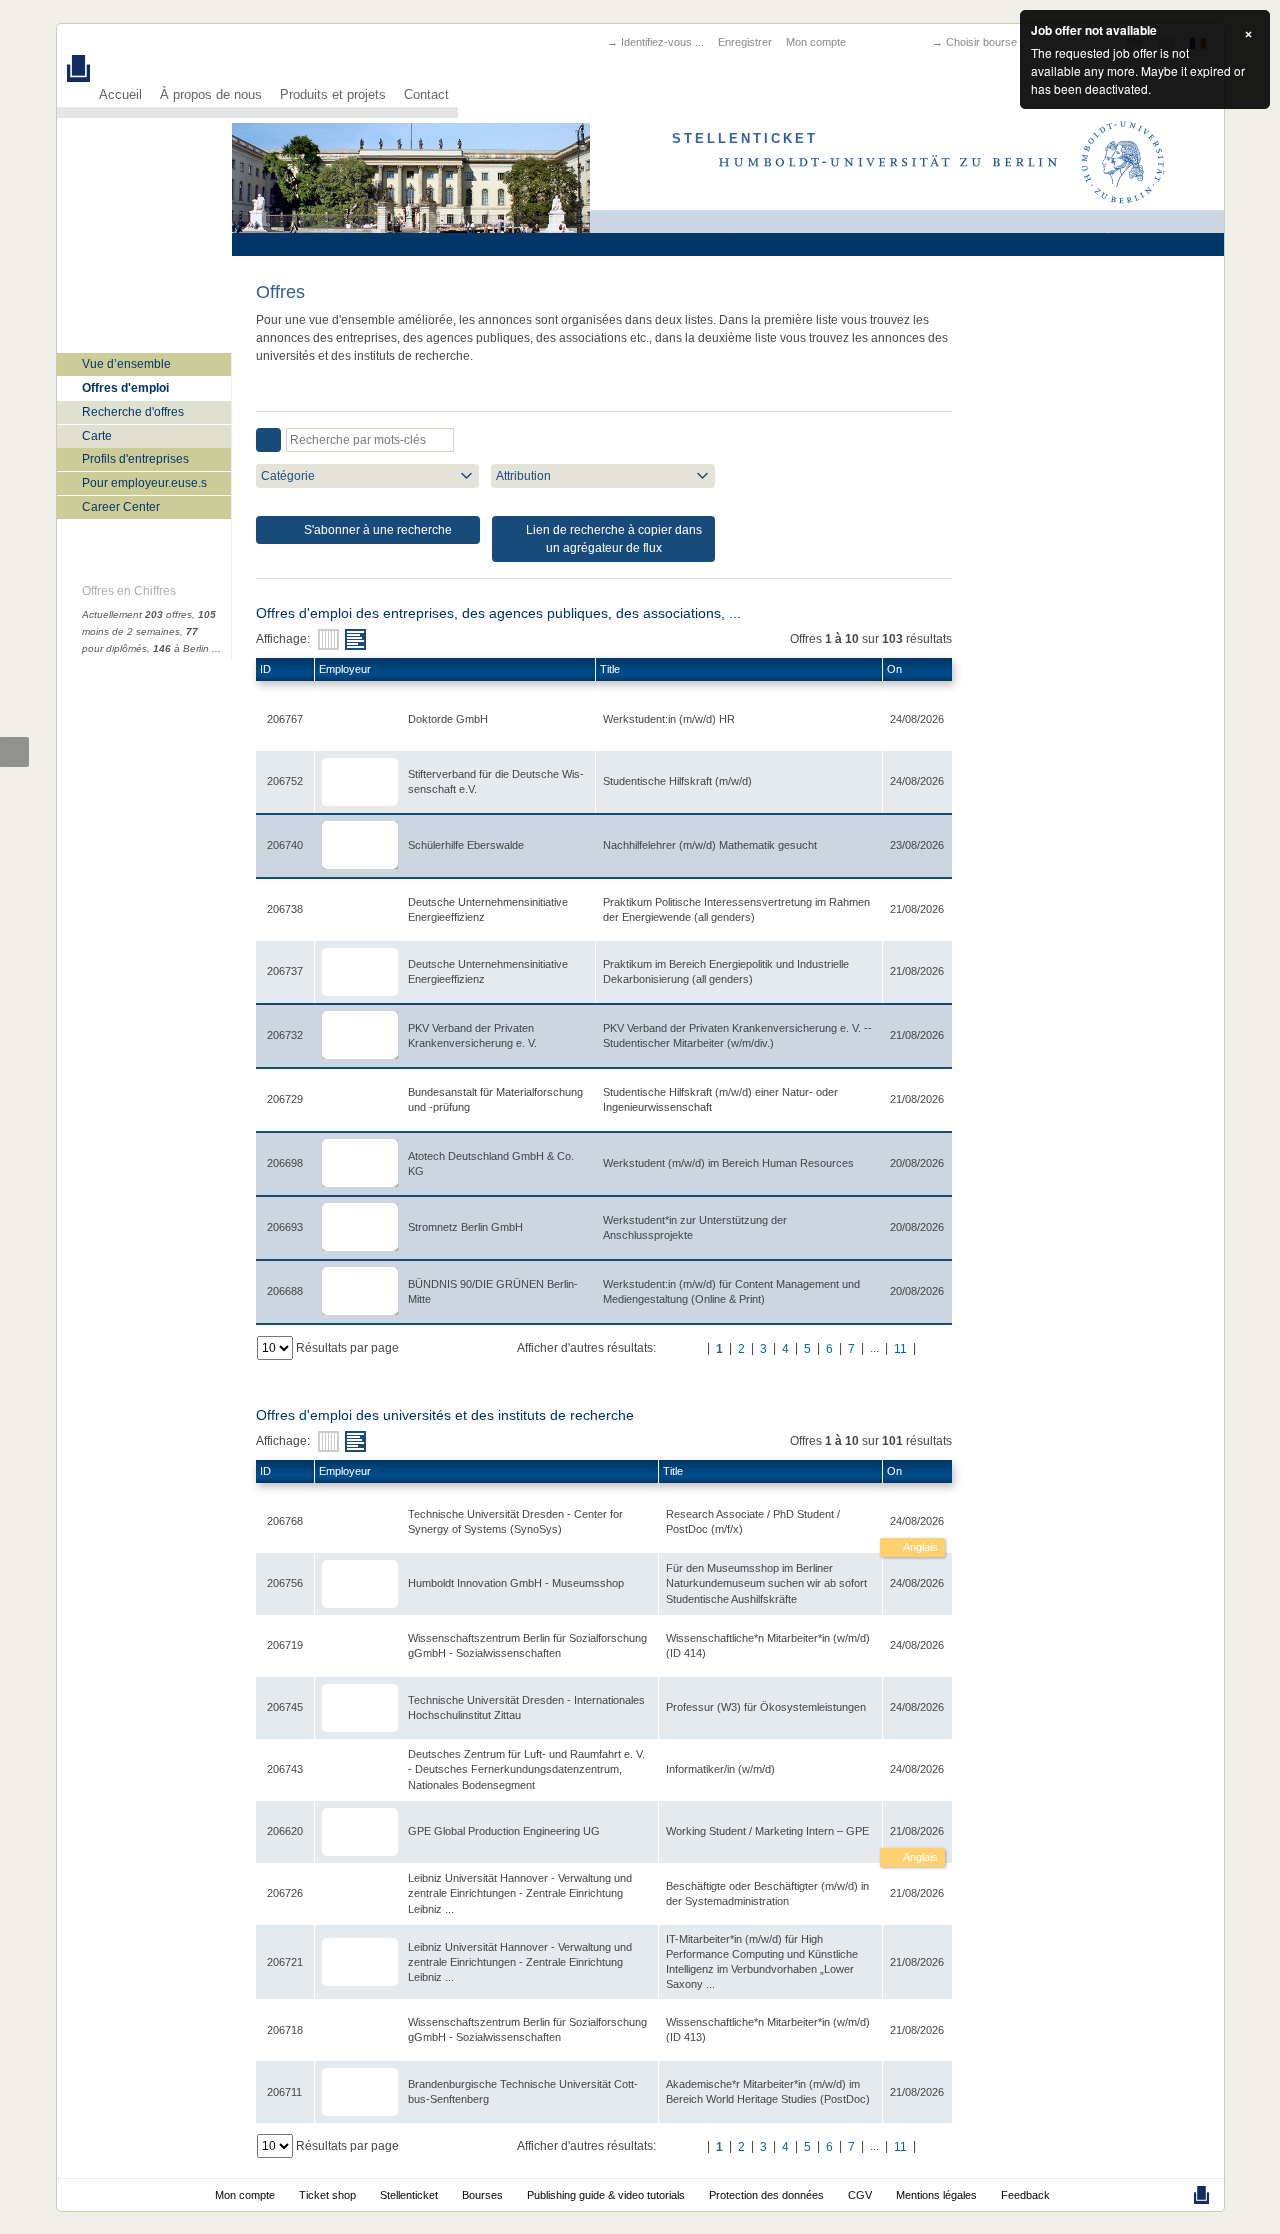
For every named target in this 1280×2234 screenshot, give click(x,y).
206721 (285, 1962)
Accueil (120, 95)
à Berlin (181, 648)
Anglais (919, 1547)
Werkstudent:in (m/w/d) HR (669, 719)
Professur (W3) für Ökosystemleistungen (766, 1707)
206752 (285, 781)
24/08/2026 (917, 1521)
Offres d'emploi (125, 388)
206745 (285, 1707)
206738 (285, 909)
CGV (860, 2195)
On (894, 669)
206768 (285, 1521)
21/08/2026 (917, 1831)
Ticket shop (327, 2195)
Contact (426, 95)
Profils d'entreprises (135, 459)
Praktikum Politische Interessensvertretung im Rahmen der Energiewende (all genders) (736, 909)
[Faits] (328, 639)
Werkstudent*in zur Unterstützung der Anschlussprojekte (695, 1227)
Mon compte (816, 42)
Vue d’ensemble (126, 364)
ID (265, 669)
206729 (285, 1099)
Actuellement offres (137, 614)
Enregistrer (745, 42)
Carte (97, 436)
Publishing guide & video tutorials (606, 2195)
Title (610, 669)
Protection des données (766, 2195)
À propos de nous (211, 95)
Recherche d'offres (133, 412)
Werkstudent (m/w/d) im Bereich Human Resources (728, 1163)
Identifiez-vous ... (662, 42)
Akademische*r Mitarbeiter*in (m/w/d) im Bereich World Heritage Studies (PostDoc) (768, 2091)
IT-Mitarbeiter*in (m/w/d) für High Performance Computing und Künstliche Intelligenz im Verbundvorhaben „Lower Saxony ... (762, 1961)
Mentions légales (936, 2195)
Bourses (482, 2195)
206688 (285, 1291)
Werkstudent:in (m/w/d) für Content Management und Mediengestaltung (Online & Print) (731, 1291)
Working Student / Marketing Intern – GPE (767, 1831)
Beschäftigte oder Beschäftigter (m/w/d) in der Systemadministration (767, 1893)
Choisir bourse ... (987, 42)
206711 (284, 2092)
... (216, 648)
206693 (285, 1227)
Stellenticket (409, 2195)
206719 (285, 1645)
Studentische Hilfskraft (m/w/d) (677, 781)
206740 (285, 845)
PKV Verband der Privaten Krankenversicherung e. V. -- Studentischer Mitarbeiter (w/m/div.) (737, 1035)
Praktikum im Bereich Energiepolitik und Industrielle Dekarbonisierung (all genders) (726, 971)
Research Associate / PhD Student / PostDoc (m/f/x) (753, 1521)
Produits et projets (333, 95)
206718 (285, 2030)
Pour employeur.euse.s (144, 483)
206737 (285, 971)
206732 (285, 1035)
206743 (285, 1769)
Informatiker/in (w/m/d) (720, 1769)
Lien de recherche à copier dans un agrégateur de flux (612, 539)
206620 (285, 1831)
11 (900, 1349)
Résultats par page (347, 1348)
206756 (285, 1583)
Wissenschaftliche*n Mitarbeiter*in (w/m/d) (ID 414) (768, 1645)
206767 (285, 719)
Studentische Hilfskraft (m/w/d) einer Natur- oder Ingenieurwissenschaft (720, 1099)
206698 (285, 1163)
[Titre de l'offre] (355, 639)
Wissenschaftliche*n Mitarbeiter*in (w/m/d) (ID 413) (768, 2029)
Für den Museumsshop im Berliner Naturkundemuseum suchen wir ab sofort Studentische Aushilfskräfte (766, 1583)
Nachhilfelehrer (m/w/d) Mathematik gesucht (710, 845)
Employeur (345, 669)
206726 (285, 1893)
